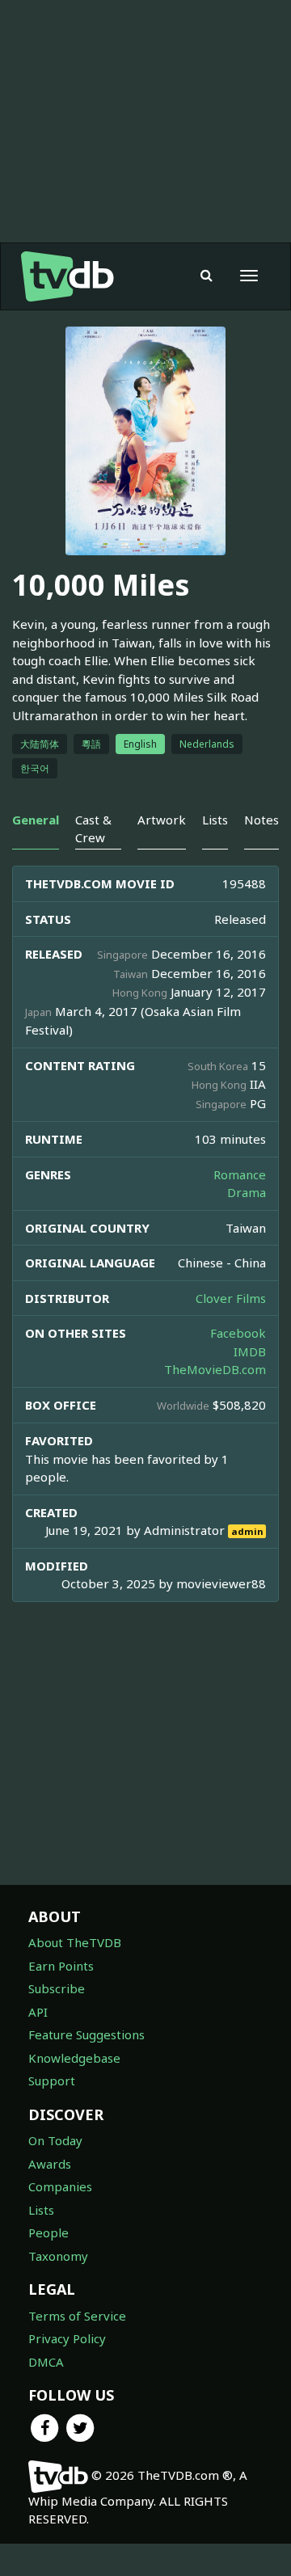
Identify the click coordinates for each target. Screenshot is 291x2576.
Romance (240, 1174)
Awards (50, 2164)
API (38, 2012)
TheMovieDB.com (215, 1369)
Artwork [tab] (162, 820)
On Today (55, 2140)
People (48, 2232)
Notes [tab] (261, 820)
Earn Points (61, 1966)
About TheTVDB (75, 1942)
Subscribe (57, 1988)
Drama (247, 1192)
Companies (60, 2186)
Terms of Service (77, 2316)
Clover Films (231, 1298)
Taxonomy (58, 2256)
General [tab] (36, 820)
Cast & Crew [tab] (93, 828)
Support (52, 2081)
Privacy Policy (67, 2338)
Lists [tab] (215, 820)
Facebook (238, 1333)
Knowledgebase (74, 2058)
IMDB (250, 1351)
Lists (41, 2210)
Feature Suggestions (86, 2034)
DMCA (46, 2362)
